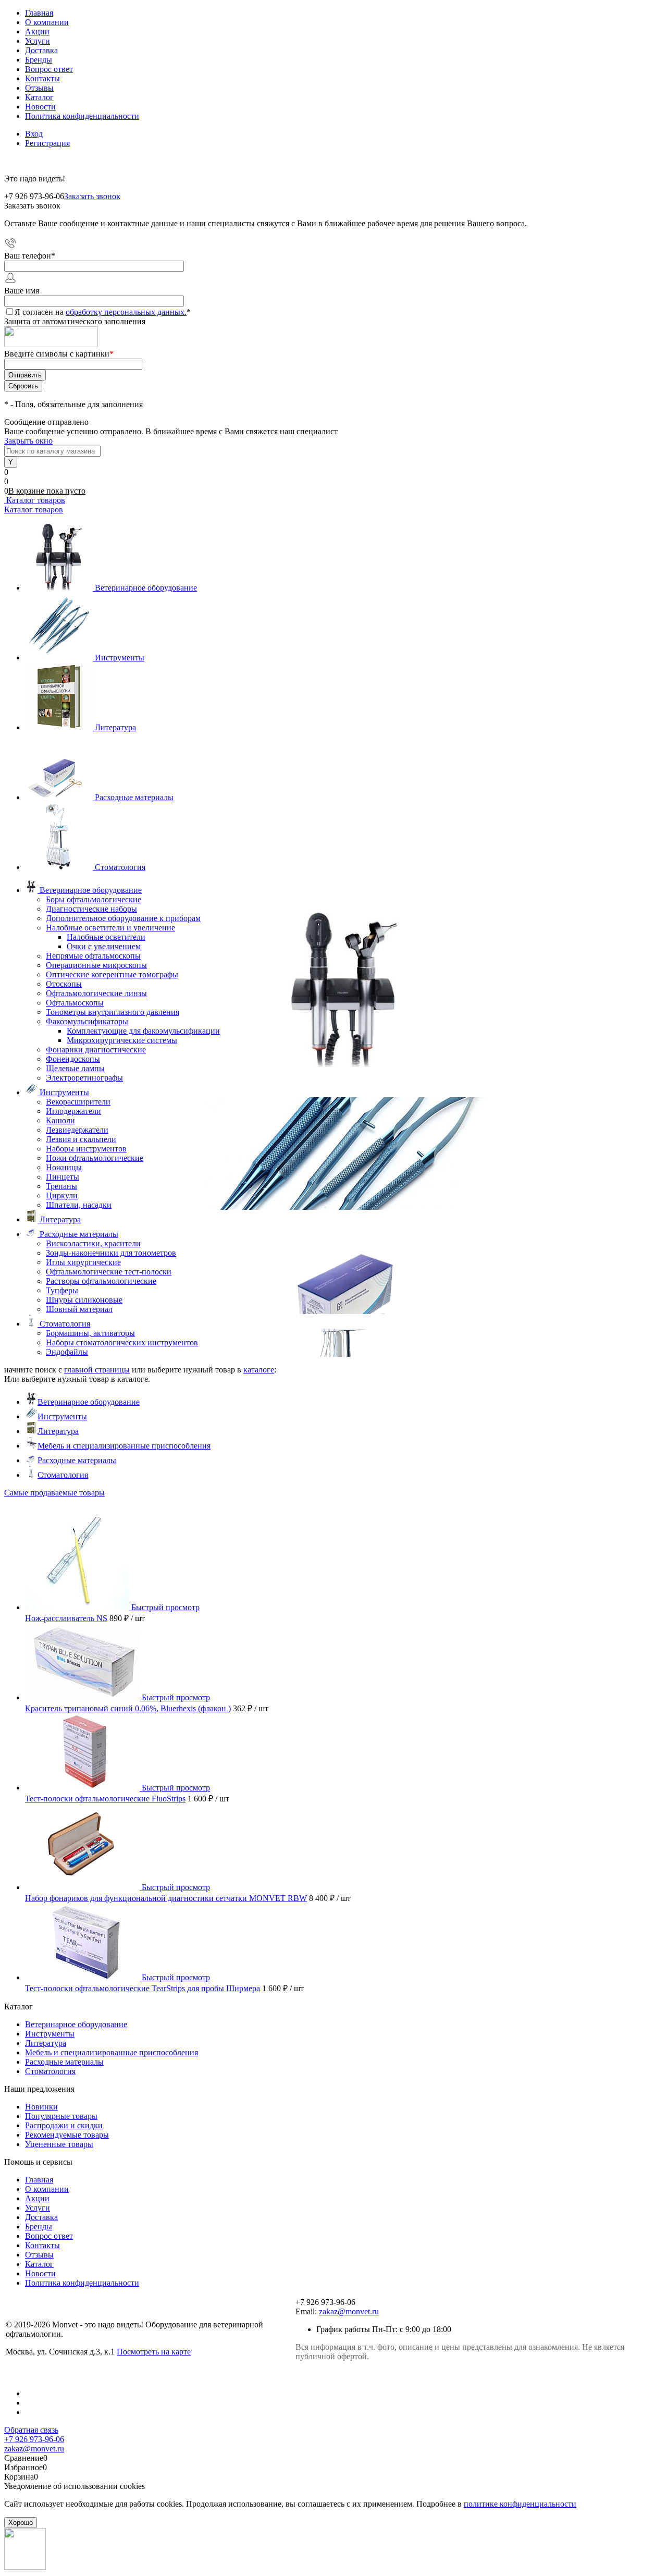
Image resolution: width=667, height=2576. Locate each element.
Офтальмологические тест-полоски (109, 1272)
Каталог (39, 97)
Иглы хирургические (83, 1262)
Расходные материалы (134, 797)
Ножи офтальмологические (95, 1158)
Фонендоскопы (73, 1059)
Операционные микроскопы (96, 965)
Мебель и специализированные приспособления (124, 1446)
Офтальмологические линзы (96, 993)
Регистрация (47, 143)
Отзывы (39, 88)
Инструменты (120, 658)
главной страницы (97, 1370)
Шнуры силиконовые (84, 1300)
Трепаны (61, 1186)
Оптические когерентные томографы (112, 974)
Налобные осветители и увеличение (110, 928)
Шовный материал (79, 1309)
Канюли (60, 1120)
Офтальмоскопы (75, 1003)
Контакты (42, 78)
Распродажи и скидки (64, 2125)
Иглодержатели (73, 1111)
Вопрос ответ (49, 69)
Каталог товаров (35, 500)
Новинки (41, 2107)
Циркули (62, 1195)
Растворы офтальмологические (101, 1281)
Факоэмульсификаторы (87, 1021)
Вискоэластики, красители (93, 1243)
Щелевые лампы (75, 1068)
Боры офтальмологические (94, 899)
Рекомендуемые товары (67, 2135)
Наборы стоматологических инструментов (122, 1342)
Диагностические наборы (91, 909)
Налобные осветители (106, 937)
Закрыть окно (28, 441)
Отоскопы (64, 984)
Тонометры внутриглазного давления (113, 1012)
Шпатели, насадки (79, 1205)
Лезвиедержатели (77, 1130)
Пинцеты (63, 1177)
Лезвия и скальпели (81, 1139)
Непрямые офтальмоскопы (93, 956)
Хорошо (21, 2523)
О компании (47, 22)
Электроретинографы (84, 1078)
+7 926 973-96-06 (34, 2439)
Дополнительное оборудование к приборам (123, 918)
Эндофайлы (67, 1352)
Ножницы (64, 1167)
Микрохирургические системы (122, 1040)
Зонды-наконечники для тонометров (111, 1253)
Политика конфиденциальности (82, 116)
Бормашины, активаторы (90, 1333)
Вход (34, 134)
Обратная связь (31, 2430)
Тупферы (62, 1290)
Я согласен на (103, 312)
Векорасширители (78, 1102)
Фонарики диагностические (96, 1050)
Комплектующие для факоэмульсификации (143, 1031)
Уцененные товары (59, 2144)
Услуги (38, 41)
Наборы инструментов (86, 1149)
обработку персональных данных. (126, 312)
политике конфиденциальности (520, 2504)
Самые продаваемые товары (54, 1493)
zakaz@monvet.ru (349, 2311)
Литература (115, 727)
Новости (40, 107)
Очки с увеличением (104, 946)
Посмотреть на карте (154, 2352)
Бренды (39, 60)
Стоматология (120, 867)
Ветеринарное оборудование (146, 588)
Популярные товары (61, 2116)
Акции (37, 32)
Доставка (41, 50)
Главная (39, 13)
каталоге (259, 1370)
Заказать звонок (92, 196)
